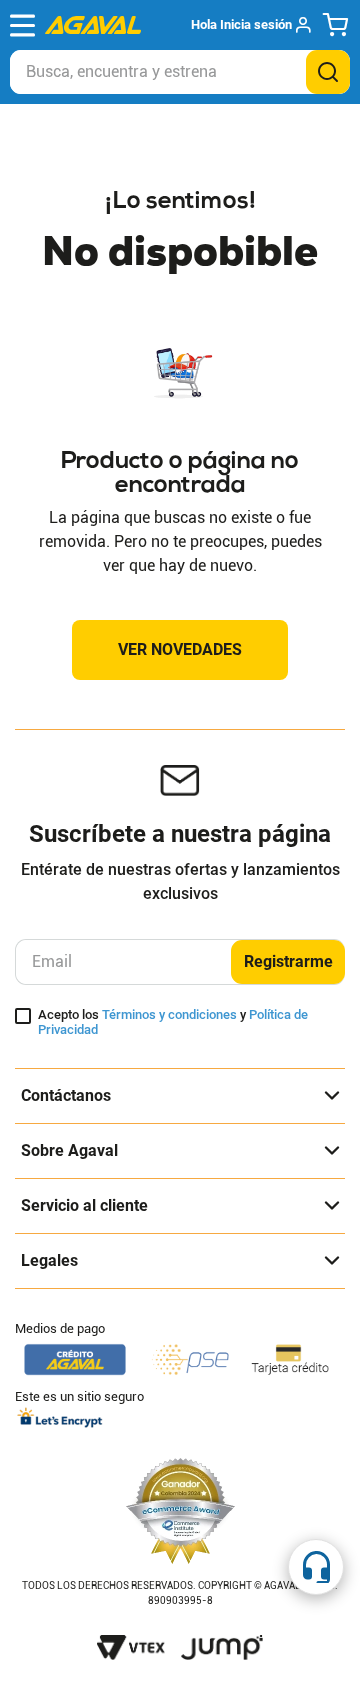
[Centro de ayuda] (316, 1567)
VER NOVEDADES (180, 649)
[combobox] (180, 72)
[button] (250, 25)
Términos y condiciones (169, 1014)
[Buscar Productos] (328, 72)
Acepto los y (173, 1022)
